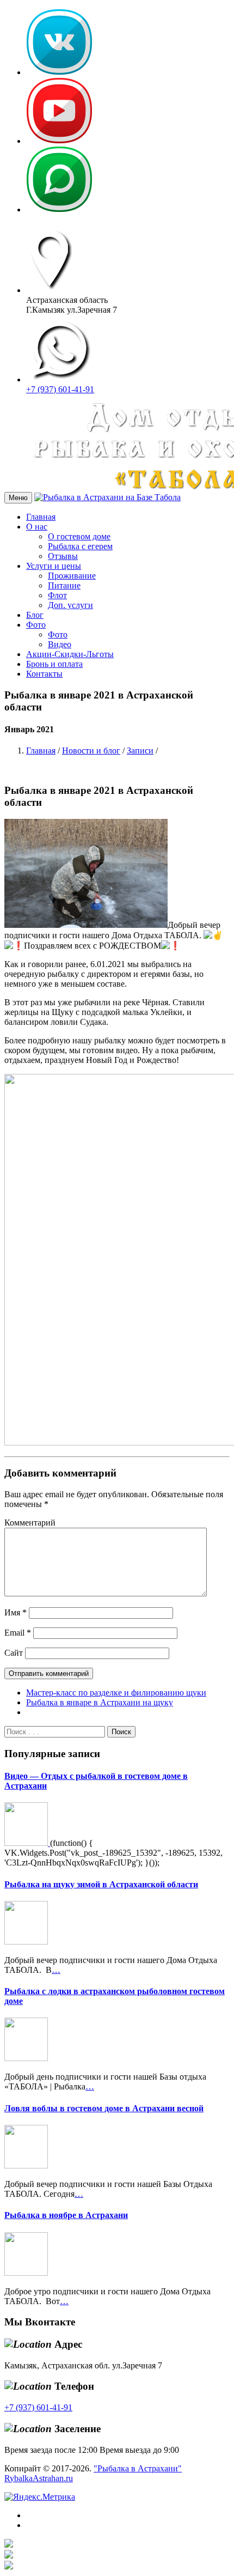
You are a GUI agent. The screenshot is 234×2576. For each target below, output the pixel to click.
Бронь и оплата (54, 664)
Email (18, 1633)
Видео (60, 644)
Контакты (44, 674)
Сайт (14, 1653)
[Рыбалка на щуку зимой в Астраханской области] (26, 1942)
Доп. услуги (70, 605)
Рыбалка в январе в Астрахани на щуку (100, 1702)
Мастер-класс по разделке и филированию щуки (116, 1693)
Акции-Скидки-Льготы (70, 654)
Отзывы (63, 556)
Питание (64, 585)
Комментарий (30, 1523)
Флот (57, 595)
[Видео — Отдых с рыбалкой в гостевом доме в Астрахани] (27, 1843)
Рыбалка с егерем (80, 546)
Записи (140, 751)
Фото (36, 625)
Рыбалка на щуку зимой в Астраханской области (101, 1884)
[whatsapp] (59, 209)
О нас (37, 527)
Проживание (72, 576)
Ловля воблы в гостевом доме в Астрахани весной (104, 2108)
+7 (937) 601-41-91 (60, 389)
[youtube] (59, 141)
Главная (41, 517)
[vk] (59, 72)
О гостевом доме (79, 536)
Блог (35, 615)
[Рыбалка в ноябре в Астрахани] (26, 2273)
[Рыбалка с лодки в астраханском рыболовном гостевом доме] (26, 2058)
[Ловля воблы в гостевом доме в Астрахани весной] (26, 2165)
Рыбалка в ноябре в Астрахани (66, 2215)
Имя (16, 1612)
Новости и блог (91, 751)
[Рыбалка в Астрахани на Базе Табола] (107, 497)
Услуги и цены (54, 566)
